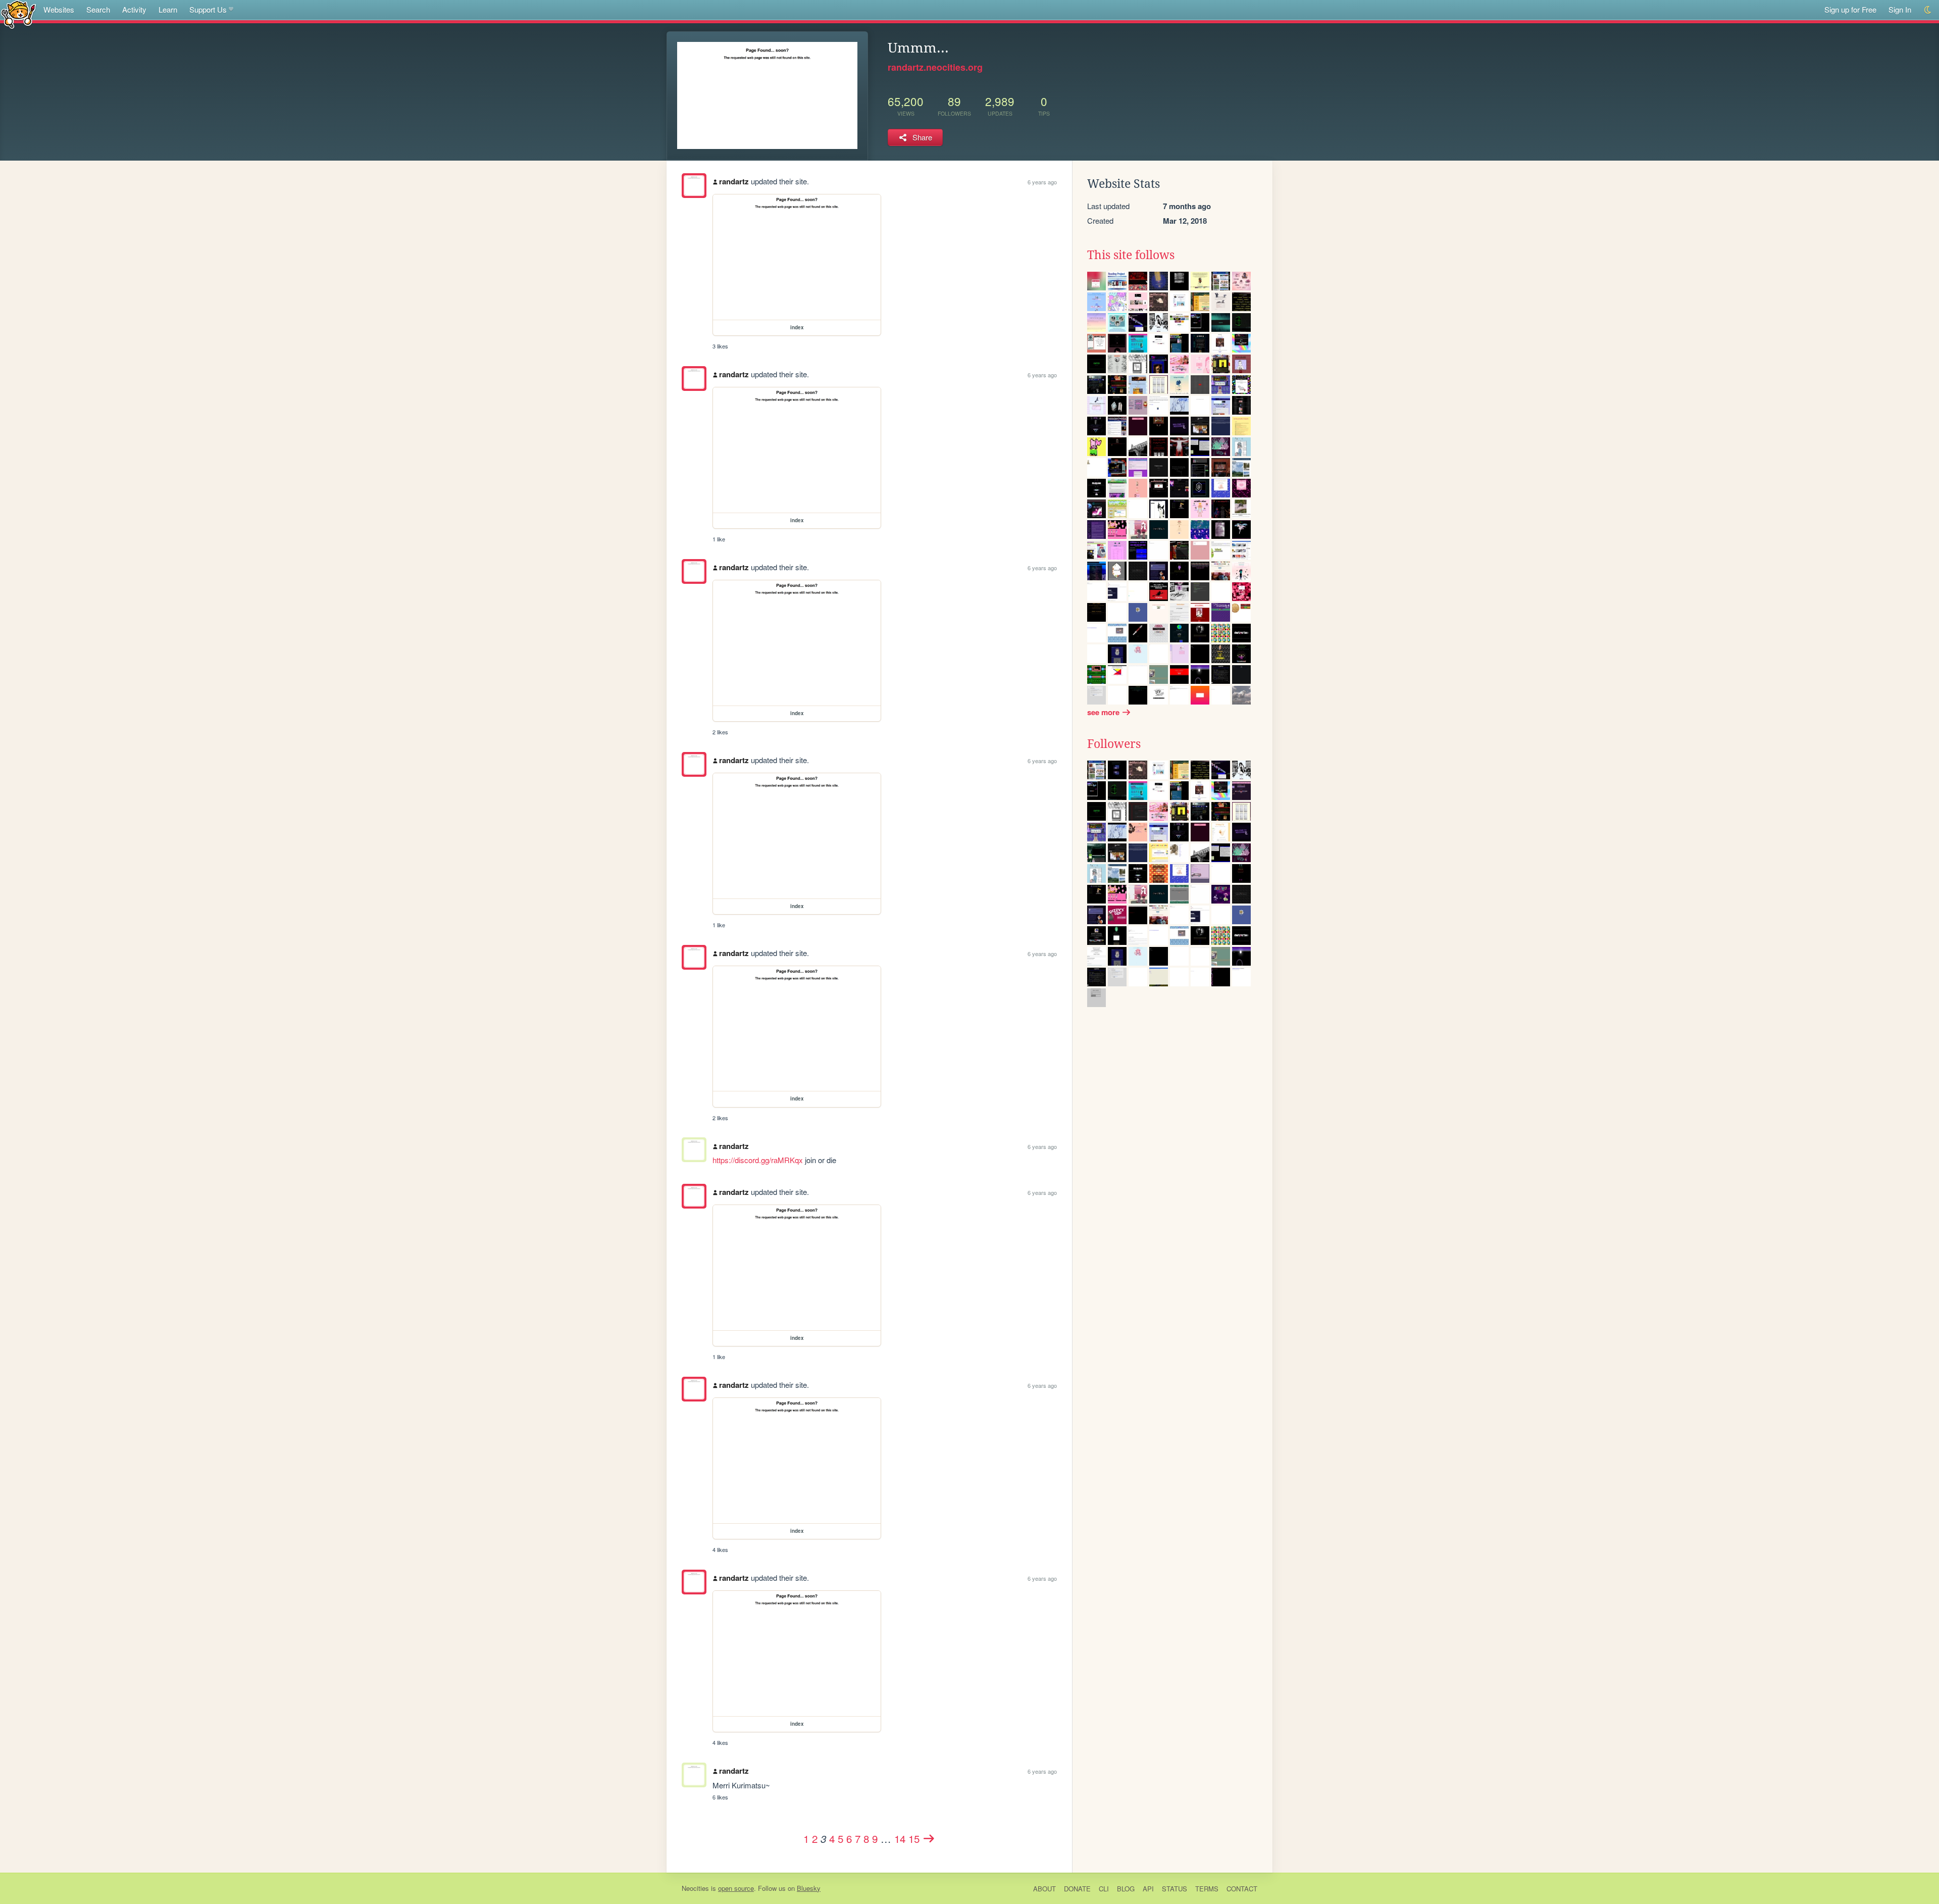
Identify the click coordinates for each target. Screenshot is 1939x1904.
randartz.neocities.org (935, 67)
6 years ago (1042, 182)
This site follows (1131, 255)
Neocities (695, 1888)
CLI (1104, 1889)
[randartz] (694, 186)
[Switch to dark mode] (1928, 10)
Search (98, 9)
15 (914, 1838)
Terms (1207, 1889)
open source (736, 1888)
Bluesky (809, 1888)
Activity (134, 9)
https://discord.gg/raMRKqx (758, 1160)
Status (1175, 1889)
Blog (1126, 1889)
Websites (59, 9)
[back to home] (18, 14)
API (1148, 1889)
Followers (1114, 744)
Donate (1077, 1889)
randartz (734, 181)
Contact (1242, 1889)
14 (900, 1838)
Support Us (208, 9)
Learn (168, 9)
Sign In (1900, 9)
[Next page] (929, 1838)
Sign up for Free (1850, 9)
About (1044, 1889)
